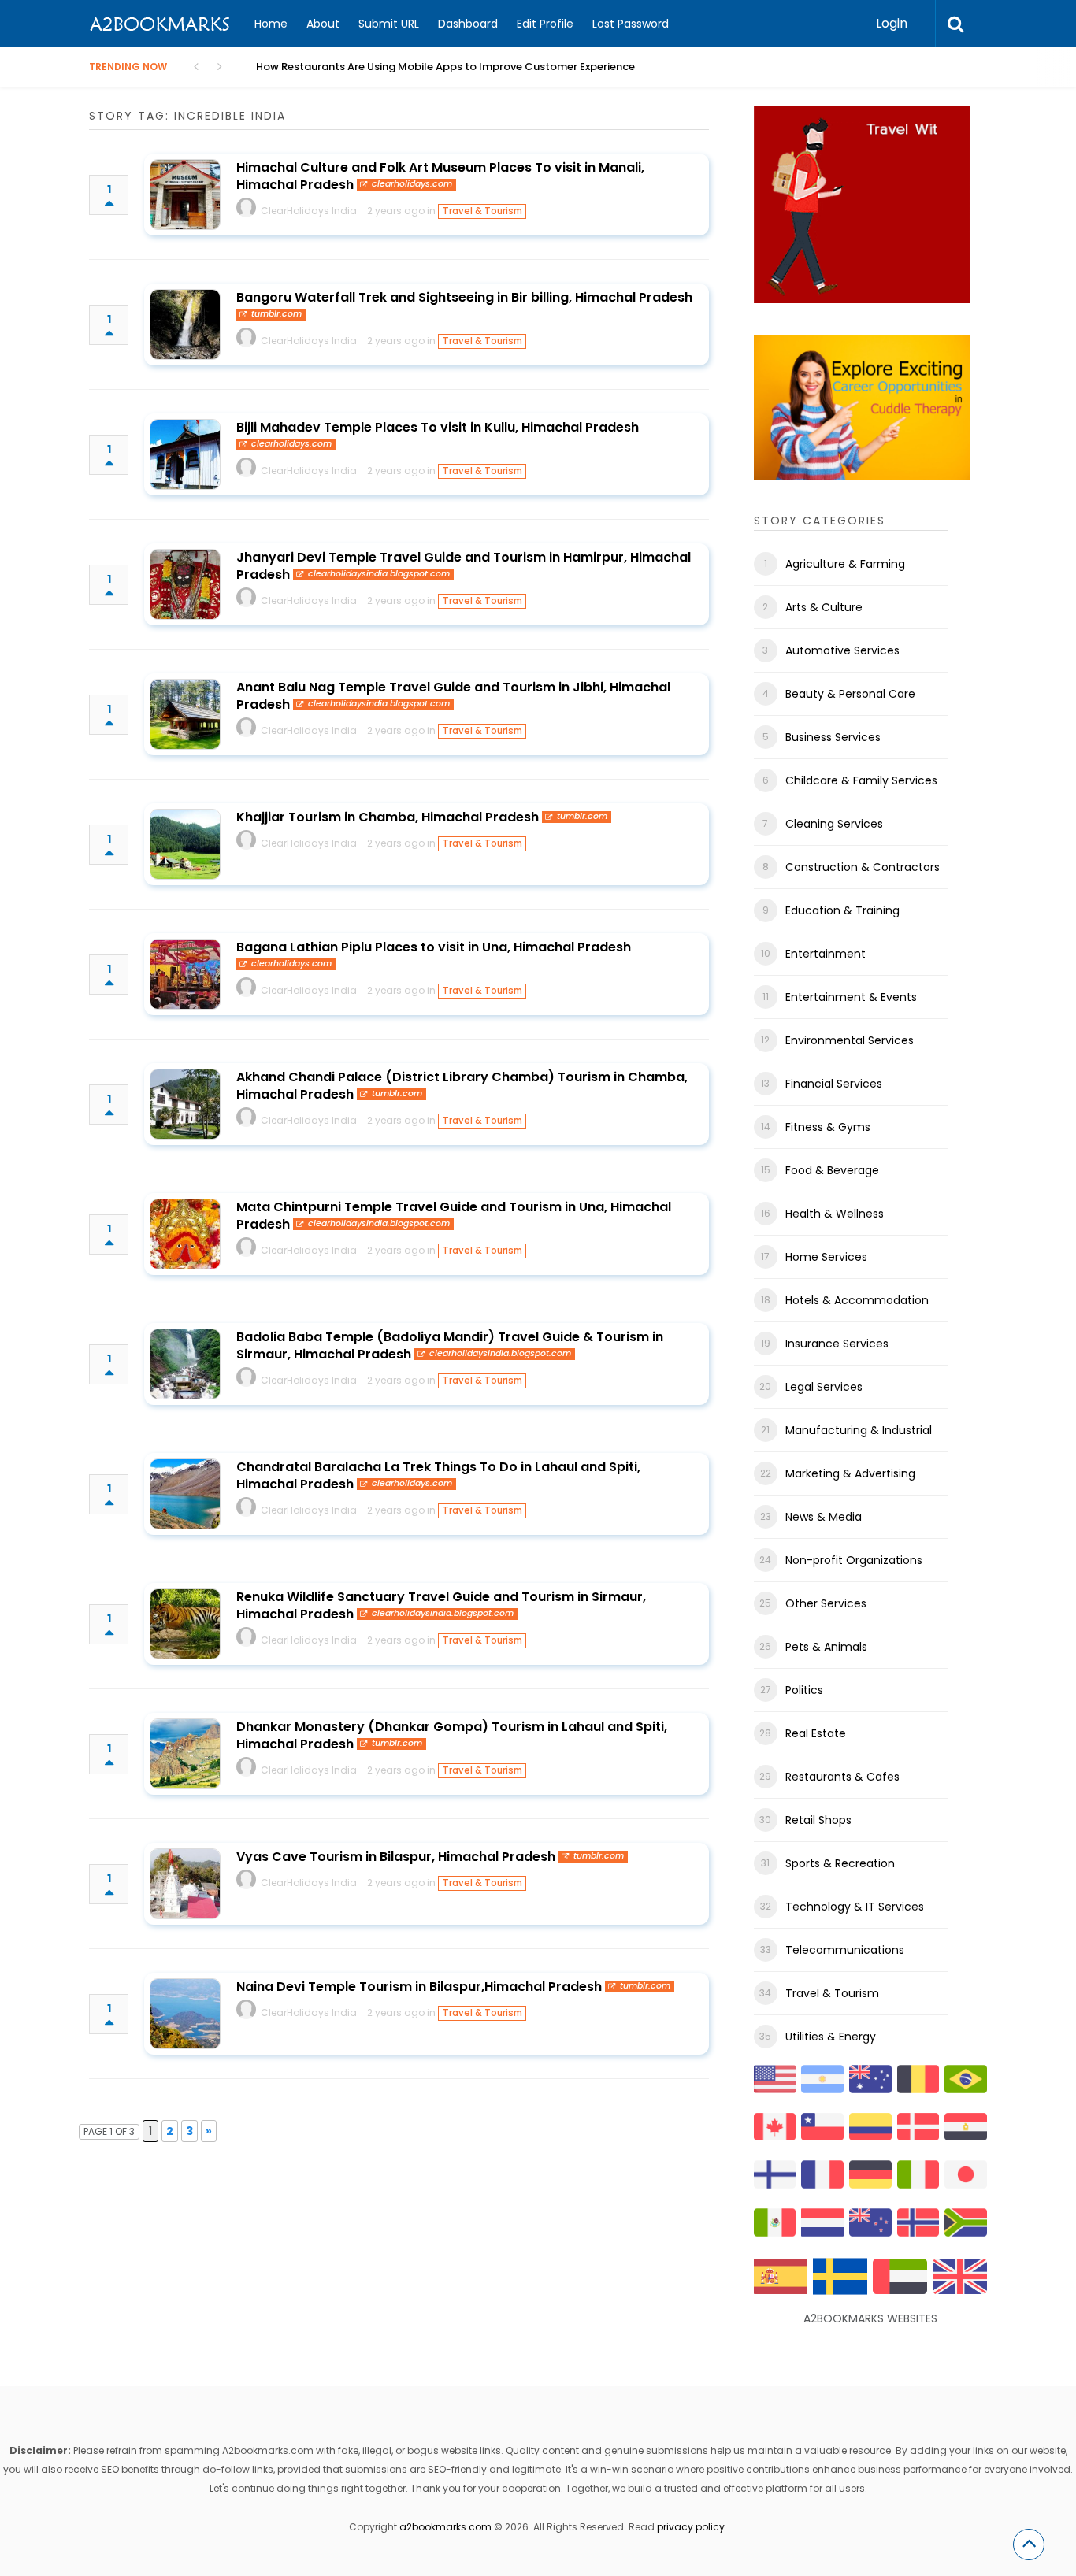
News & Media (824, 1517)
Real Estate (816, 1733)
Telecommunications (845, 1950)
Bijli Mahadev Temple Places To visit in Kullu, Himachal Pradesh (438, 427)
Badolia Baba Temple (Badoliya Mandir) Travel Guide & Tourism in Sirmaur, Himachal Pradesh (450, 1345)
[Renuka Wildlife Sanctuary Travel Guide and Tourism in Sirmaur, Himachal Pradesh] (185, 1624)
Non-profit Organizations (854, 1560)
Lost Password (631, 24)
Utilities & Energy (831, 2037)
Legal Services (824, 1387)
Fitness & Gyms (828, 1127)
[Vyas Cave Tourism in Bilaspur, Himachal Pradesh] (185, 1884)
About (323, 24)
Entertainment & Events (851, 997)
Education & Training (842, 910)
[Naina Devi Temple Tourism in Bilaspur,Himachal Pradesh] (185, 2014)
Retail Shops (818, 1820)
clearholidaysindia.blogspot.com (379, 574)
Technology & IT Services (855, 1907)
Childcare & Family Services (861, 780)
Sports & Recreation (840, 1863)
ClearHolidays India (309, 211)
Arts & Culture (824, 607)
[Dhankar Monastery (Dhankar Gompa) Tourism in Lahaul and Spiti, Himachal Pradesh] (185, 1754)
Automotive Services (842, 650)
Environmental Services (850, 1040)
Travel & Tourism (482, 211)
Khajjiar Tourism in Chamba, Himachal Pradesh (388, 817)
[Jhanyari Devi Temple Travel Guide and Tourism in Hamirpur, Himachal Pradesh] (185, 584)
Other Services (826, 1603)
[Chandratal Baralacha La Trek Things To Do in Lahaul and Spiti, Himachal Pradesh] (185, 1494)
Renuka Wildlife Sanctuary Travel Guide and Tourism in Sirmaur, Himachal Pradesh (441, 1605)
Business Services (833, 737)
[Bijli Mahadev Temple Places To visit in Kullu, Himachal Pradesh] (185, 454)
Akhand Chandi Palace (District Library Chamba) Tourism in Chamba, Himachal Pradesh (462, 1086)
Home (271, 24)
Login (892, 23)
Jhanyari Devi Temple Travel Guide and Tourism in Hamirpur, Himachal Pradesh (464, 566)
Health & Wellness (835, 1214)
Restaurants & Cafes (842, 1777)
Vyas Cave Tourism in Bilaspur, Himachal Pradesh (396, 1857)
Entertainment (826, 954)
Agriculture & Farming (845, 564)
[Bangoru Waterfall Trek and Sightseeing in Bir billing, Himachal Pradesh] (185, 324)
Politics (804, 1690)
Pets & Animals (826, 1647)
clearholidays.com (412, 184)
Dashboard (468, 24)
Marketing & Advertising (850, 1473)
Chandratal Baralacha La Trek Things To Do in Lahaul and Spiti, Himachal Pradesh (438, 1475)
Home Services (826, 1257)
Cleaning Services (834, 824)
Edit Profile (545, 24)
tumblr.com (276, 314)
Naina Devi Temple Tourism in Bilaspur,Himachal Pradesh (419, 1987)
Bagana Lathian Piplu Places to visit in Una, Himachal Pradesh (434, 947)
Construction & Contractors (863, 867)
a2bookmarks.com (445, 2527)
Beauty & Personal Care (850, 694)
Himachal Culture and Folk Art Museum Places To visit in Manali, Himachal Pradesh (440, 176)
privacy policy (691, 2527)
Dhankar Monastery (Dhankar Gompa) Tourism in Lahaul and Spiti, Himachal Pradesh (452, 1735)
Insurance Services (837, 1344)
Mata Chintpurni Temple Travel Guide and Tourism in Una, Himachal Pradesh (454, 1216)
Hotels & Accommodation (857, 1300)
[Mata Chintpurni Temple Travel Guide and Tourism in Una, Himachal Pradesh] (185, 1234)
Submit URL (389, 24)
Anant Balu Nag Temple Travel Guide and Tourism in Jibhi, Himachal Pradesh (453, 696)
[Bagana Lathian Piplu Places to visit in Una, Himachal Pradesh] (185, 974)
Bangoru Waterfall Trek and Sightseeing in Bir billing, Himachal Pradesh (464, 297)
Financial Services (834, 1084)
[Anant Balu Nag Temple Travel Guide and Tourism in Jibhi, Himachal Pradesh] (185, 714)
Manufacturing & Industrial (859, 1430)
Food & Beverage (832, 1170)
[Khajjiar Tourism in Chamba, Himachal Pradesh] (185, 844)
